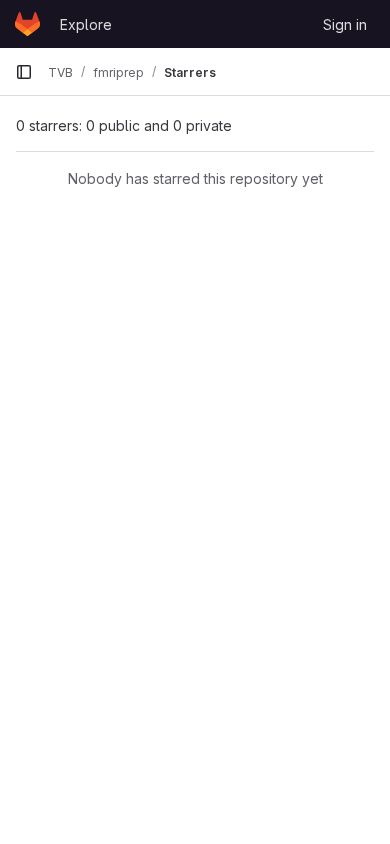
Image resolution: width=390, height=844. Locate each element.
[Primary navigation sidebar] (24, 72)
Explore (86, 24)
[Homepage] (27, 24)
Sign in (345, 24)
